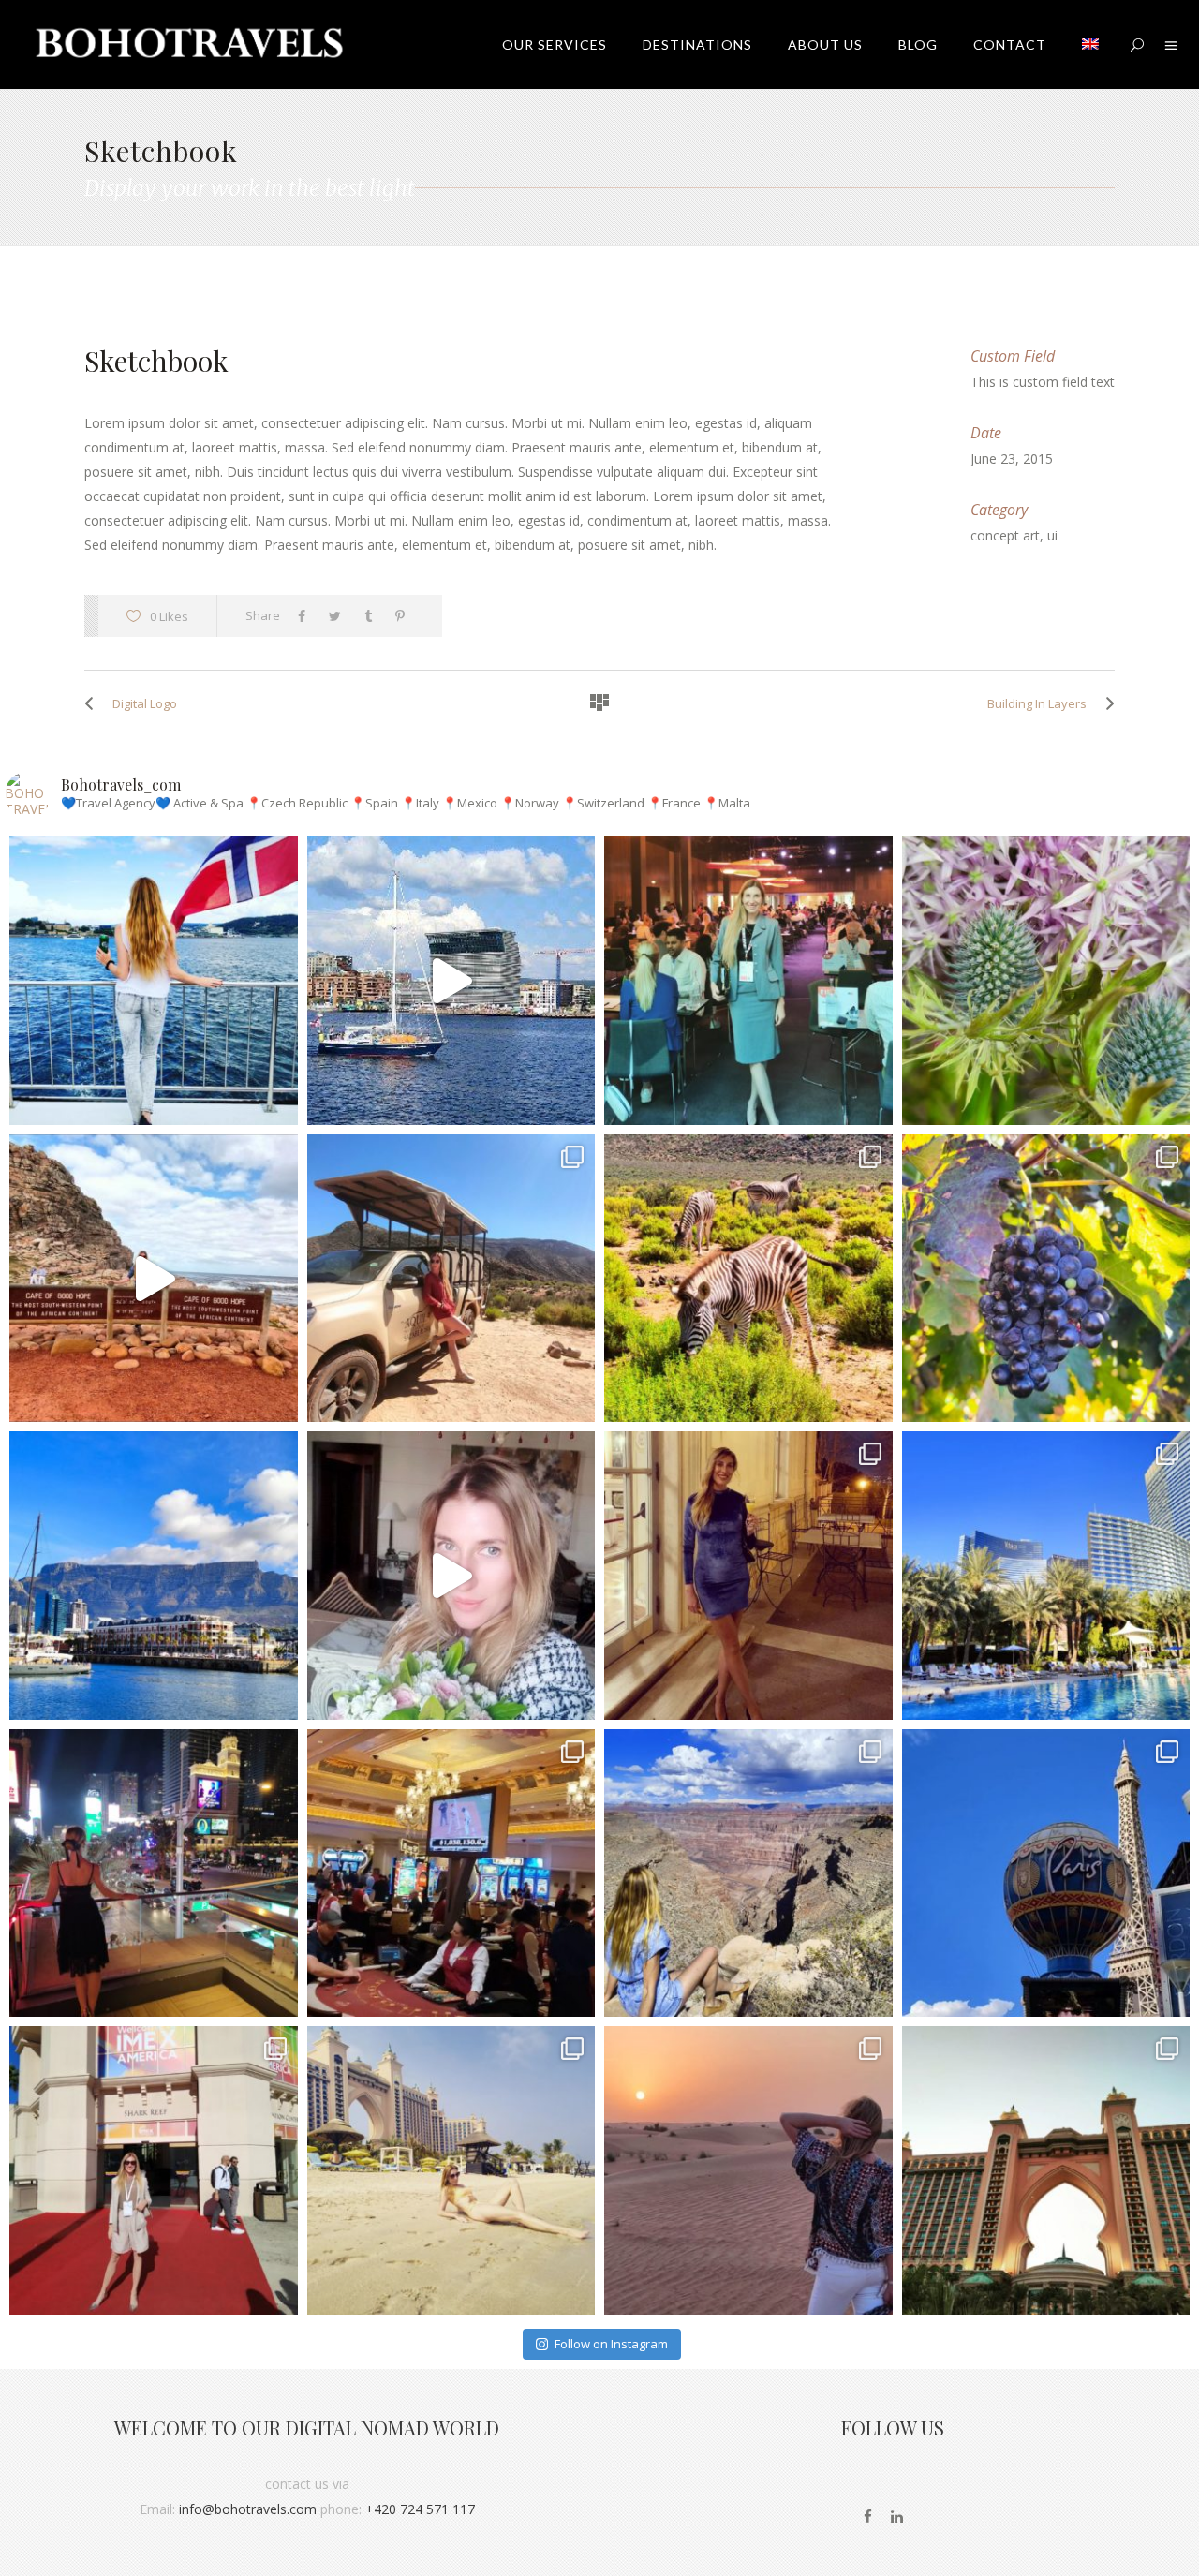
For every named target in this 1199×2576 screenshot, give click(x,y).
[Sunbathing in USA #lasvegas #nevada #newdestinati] (1046, 1576)
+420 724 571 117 (420, 2509)
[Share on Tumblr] (373, 616)
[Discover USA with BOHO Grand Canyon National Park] (748, 1873)
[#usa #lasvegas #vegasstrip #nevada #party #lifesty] (154, 1873)
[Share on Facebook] (306, 616)
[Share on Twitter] (340, 616)
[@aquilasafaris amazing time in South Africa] (451, 1279)
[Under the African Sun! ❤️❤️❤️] (154, 1576)
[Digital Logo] (94, 703)
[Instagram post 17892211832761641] (154, 1279)
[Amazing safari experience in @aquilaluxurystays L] (748, 1279)
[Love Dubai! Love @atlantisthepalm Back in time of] (1046, 2170)
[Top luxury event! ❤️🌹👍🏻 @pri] (748, 1576)
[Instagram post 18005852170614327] (451, 1576)
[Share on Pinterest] (405, 616)
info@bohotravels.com (248, 2509)
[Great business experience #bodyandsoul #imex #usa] (154, 2170)
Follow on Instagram (611, 2344)
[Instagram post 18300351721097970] (451, 981)
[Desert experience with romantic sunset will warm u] (748, 2170)
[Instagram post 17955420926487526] (1046, 981)
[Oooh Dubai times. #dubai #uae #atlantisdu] (451, 2170)
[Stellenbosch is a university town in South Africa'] (1046, 1279)
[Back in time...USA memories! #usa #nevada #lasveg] (1046, 1873)
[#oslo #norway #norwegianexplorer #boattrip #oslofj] (154, 981)
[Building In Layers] (1105, 703)
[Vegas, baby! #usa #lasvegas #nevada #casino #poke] (451, 1873)
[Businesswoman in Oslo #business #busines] (748, 981)
